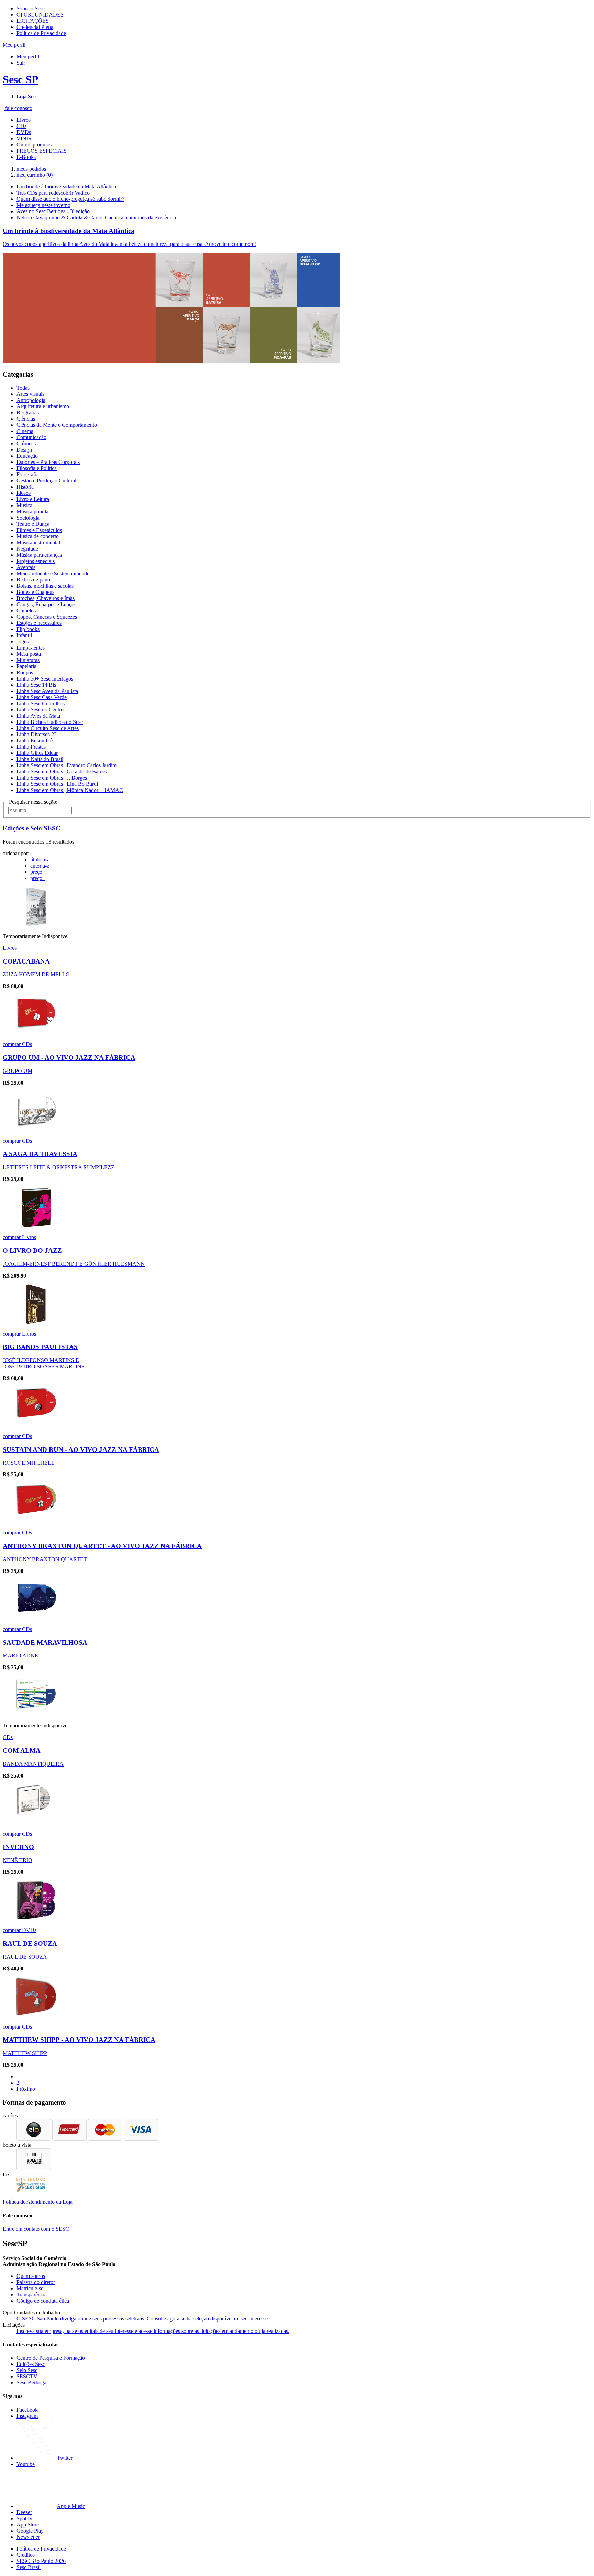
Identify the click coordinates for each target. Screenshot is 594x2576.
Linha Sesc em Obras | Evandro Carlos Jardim (67, 765)
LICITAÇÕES (33, 21)
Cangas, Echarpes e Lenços (46, 604)
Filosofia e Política (37, 468)
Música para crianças (39, 555)
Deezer (24, 2512)
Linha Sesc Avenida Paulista (47, 691)
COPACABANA (26, 961)
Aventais (26, 567)
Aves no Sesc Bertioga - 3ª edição (53, 211)
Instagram (27, 2416)
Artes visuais (30, 394)
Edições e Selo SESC (32, 828)
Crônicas (26, 443)
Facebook (27, 2410)
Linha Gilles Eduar (37, 753)
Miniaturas (28, 660)
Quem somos (31, 2276)
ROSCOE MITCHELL (29, 1463)
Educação (27, 456)
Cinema (25, 431)
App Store (28, 2525)
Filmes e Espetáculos (39, 530)
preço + (38, 872)
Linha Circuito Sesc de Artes (48, 728)
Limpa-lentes (31, 648)
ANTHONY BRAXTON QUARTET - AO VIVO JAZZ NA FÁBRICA (102, 1546)
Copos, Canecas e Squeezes (47, 617)
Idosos (24, 493)
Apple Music (71, 2506)
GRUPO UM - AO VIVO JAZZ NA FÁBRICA (69, 1058)
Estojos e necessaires (39, 623)
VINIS (24, 138)
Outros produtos (34, 145)
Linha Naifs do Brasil (40, 759)
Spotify (24, 2518)
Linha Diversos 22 (37, 734)
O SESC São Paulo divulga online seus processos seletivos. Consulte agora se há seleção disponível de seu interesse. (143, 2319)
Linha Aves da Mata (38, 716)
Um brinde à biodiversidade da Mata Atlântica (66, 187)
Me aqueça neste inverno (43, 205)
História (25, 487)
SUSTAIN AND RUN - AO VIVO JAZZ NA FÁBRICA (81, 1450)
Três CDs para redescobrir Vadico (53, 193)
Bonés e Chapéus (35, 592)
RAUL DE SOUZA (30, 1943)
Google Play (30, 2531)
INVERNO (18, 1847)
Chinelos (26, 611)
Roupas (25, 672)
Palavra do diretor (36, 2282)
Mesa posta (29, 654)
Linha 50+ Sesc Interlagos (45, 679)
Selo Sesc (27, 2370)
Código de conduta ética (43, 2301)
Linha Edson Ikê (35, 741)
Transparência (32, 2295)
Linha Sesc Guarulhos (41, 703)
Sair (21, 63)
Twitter (65, 2458)
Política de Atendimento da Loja (38, 2202)
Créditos (26, 2555)
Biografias (28, 412)
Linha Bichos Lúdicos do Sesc (50, 722)
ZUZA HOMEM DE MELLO (36, 974)
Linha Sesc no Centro (40, 710)
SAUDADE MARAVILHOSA (45, 1643)
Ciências (26, 419)
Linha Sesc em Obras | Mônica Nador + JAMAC (70, 790)
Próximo (26, 2089)
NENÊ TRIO (18, 1860)
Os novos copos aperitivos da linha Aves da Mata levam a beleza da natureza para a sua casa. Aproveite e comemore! (129, 244)
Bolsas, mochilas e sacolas (45, 586)
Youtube (26, 2464)
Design (24, 450)
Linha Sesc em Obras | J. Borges (52, 778)
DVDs (24, 132)
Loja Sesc (27, 96)
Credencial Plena (35, 27)
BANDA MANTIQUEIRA (33, 1764)
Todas (23, 388)
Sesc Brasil (29, 2567)
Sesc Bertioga (31, 2383)
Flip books (28, 629)
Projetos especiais (36, 561)
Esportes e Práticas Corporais (48, 462)
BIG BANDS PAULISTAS (40, 1347)
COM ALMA (22, 1751)
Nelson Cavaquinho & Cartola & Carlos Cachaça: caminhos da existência (96, 218)
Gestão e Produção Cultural (46, 481)
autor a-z (40, 866)
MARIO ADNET (22, 1656)
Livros (24, 120)
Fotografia (28, 474)
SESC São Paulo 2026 (41, 2561)
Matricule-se (30, 2288)
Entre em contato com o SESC (36, 2229)
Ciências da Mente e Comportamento (57, 425)
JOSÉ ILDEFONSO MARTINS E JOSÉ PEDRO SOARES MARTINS (44, 1363)
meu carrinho (35, 175)
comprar (12, 1044)
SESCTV (27, 2376)
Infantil (24, 635)
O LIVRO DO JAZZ (32, 1251)
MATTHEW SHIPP (25, 2053)
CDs (21, 126)
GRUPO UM (18, 1071)
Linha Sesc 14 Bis (36, 685)
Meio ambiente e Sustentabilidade (53, 573)
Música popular (33, 512)
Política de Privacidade (41, 33)
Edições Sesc (31, 2364)
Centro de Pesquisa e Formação (51, 2358)
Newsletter (28, 2537)
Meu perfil (28, 57)
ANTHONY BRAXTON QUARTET (45, 1559)
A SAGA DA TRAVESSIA (40, 1154)
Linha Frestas (31, 747)
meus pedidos (31, 169)
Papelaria (26, 666)
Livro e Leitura (33, 499)
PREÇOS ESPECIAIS (42, 151)
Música (24, 505)
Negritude (27, 549)
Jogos (23, 642)
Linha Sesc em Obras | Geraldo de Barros (62, 771)
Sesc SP (21, 79)
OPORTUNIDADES (40, 15)
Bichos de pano (33, 580)
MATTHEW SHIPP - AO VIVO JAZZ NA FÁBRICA (79, 2040)
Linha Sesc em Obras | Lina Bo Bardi (57, 784)
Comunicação (31, 437)
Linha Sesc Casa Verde (42, 697)
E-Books (26, 157)
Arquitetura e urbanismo (43, 406)
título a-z (40, 860)
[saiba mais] (36, 925)
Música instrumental (38, 542)
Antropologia (31, 400)
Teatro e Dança (33, 524)
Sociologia (28, 518)
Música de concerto (38, 536)
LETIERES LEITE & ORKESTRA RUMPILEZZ (59, 1167)
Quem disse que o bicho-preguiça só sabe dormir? (70, 199)
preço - (38, 878)
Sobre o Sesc (31, 8)
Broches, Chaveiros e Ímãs (46, 598)
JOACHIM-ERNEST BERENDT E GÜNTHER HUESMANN (74, 1264)
